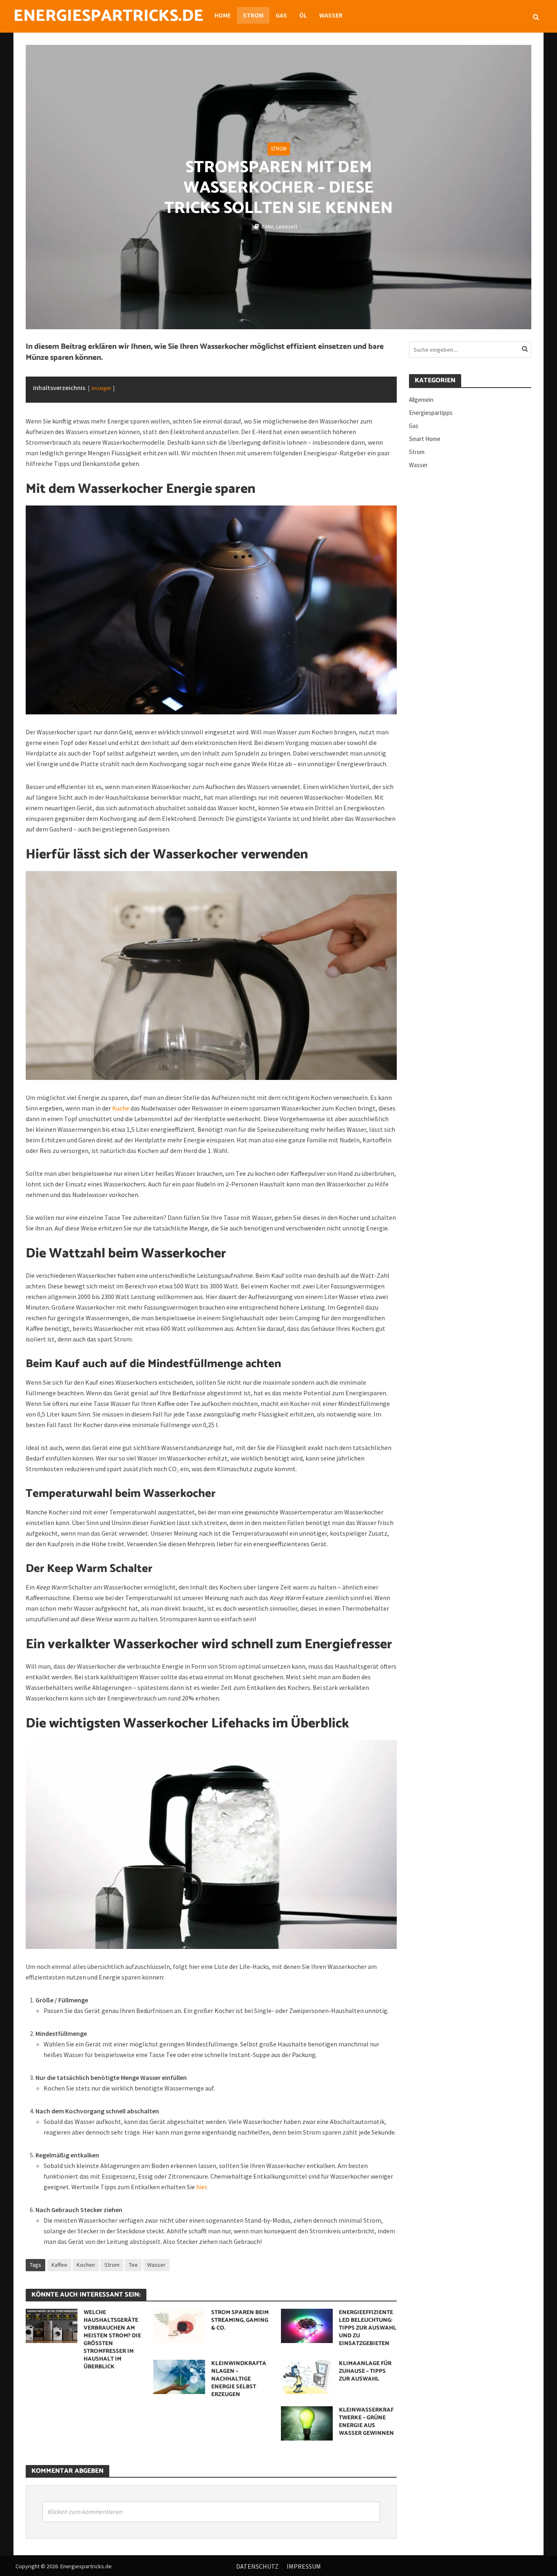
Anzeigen (101, 388)
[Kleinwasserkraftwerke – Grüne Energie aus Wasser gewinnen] (307, 2423)
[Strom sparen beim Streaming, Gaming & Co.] (179, 2325)
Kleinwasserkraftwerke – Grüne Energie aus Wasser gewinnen (366, 2422)
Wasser (331, 15)
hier (201, 2187)
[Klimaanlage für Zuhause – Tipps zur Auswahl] (307, 2376)
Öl (303, 15)
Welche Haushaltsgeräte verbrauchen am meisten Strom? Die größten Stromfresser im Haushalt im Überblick (112, 2340)
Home (223, 15)
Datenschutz (257, 2566)
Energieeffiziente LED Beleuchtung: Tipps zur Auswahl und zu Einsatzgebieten (368, 2328)
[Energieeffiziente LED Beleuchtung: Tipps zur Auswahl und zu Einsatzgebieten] (307, 2325)
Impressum (304, 2566)
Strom (253, 15)
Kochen (86, 2265)
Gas (281, 15)
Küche (121, 1108)
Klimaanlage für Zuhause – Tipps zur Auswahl (365, 2371)
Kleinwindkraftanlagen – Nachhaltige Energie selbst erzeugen (239, 2379)
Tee (133, 2265)
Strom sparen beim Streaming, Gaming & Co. (240, 2320)
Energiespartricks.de (108, 16)
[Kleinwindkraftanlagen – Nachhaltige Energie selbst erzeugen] (179, 2376)
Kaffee (59, 2265)
